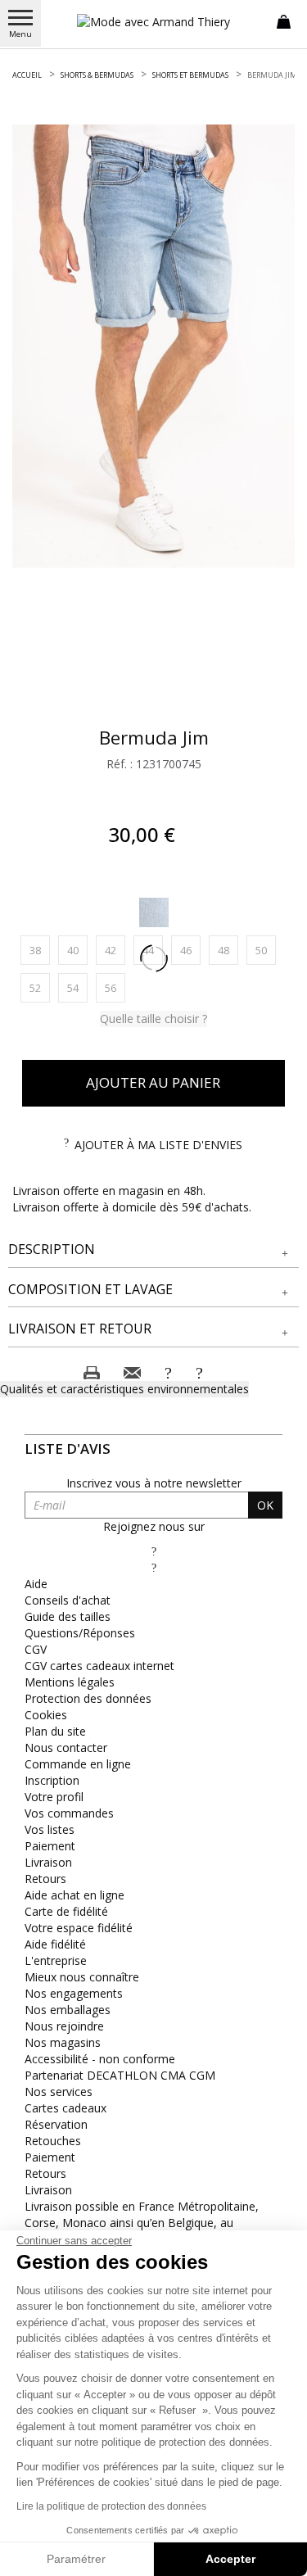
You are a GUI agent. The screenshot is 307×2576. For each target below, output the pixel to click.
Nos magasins (63, 2042)
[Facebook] (154, 1551)
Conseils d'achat (68, 1600)
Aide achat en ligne (74, 1895)
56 (115, 987)
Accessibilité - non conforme (100, 2059)
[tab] (153, 1250)
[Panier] (284, 20)
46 (190, 950)
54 (77, 987)
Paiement (50, 1846)
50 (266, 950)
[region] (153, 346)
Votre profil (54, 1797)
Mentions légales (70, 1682)
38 (40, 950)
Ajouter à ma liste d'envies (158, 1145)
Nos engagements (74, 1993)
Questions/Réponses (80, 1633)
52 (40, 987)
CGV (36, 1649)
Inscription (52, 1780)
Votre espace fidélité (79, 1928)
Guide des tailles (68, 1616)
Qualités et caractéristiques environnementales (124, 1389)
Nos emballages (68, 2010)
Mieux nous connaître (82, 1977)
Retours (45, 1879)
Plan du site (55, 1731)
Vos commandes (69, 1813)
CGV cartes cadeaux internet (99, 1666)
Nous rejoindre (64, 2026)
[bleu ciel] (154, 912)
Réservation (56, 2124)
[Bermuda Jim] (153, 346)
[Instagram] (154, 1567)
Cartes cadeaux (65, 2108)
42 (115, 950)
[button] (153, 1250)
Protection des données (88, 1698)
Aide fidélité (55, 1944)
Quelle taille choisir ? (153, 1019)
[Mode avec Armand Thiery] (154, 22)
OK (265, 1505)
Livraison (48, 1862)
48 (228, 950)
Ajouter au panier (153, 1082)
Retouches (53, 2141)
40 (77, 950)
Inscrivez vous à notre (154, 1483)
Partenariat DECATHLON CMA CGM (120, 2075)
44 (153, 950)
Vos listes (50, 1829)
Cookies (46, 1715)
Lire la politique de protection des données (111, 2506)
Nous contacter (66, 1748)
